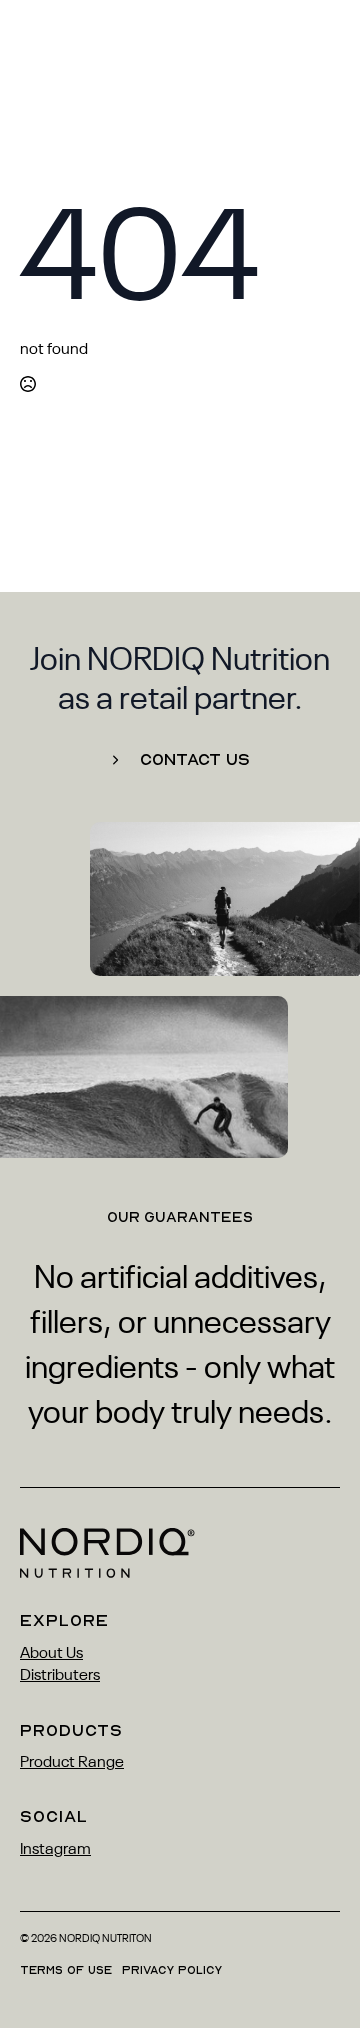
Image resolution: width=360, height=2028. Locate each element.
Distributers (60, 1676)
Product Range (72, 1763)
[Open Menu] (324, 50)
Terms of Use (66, 1970)
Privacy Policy (172, 1970)
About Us (51, 1654)
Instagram (55, 1850)
